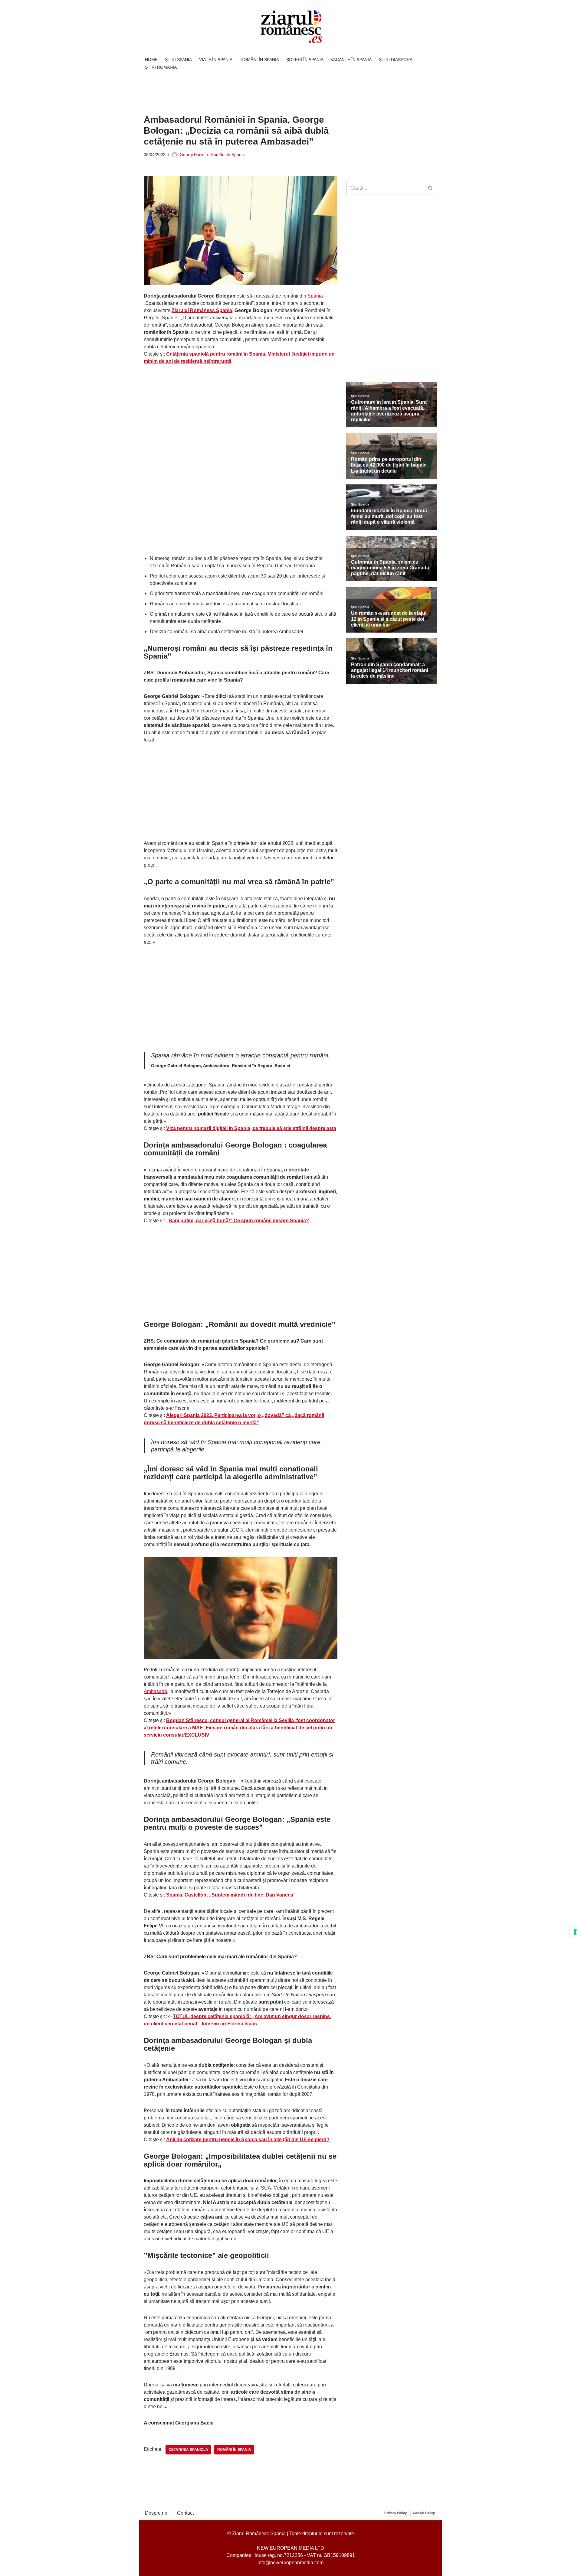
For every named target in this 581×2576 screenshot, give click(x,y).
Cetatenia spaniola (188, 2450)
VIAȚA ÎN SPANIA (216, 60)
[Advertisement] (254, 90)
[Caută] (430, 188)
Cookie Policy (424, 2513)
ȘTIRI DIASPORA (396, 60)
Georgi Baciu (192, 155)
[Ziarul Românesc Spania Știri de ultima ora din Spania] (290, 27)
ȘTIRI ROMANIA (161, 67)
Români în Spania (228, 155)
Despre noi (157, 2513)
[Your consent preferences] (575, 1932)
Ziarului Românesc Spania (202, 310)
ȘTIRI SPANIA (178, 60)
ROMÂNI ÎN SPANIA (260, 60)
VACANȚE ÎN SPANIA (351, 60)
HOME (151, 60)
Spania (315, 296)
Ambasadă (155, 1691)
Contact (185, 2513)
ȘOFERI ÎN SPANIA (305, 60)
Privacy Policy (396, 2513)
